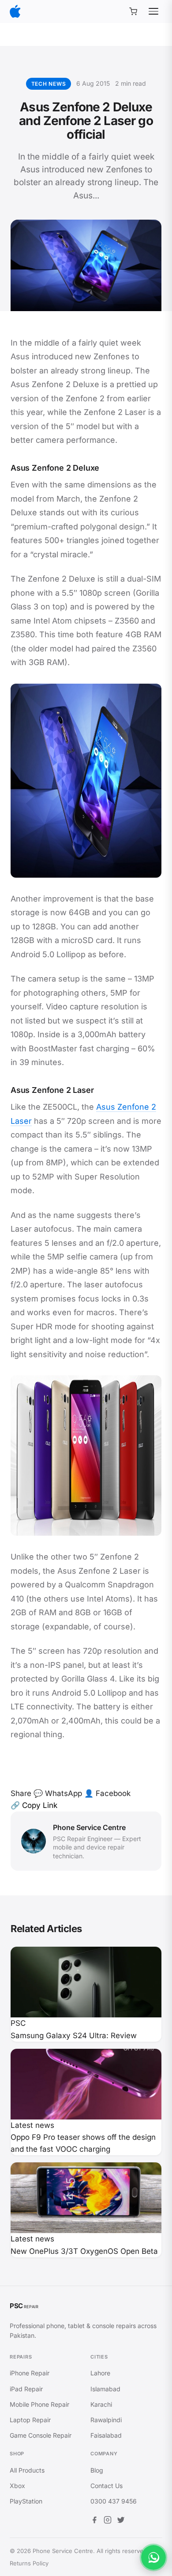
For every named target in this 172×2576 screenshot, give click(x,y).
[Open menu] (153, 11)
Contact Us (107, 2486)
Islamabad (105, 2389)
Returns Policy (29, 2563)
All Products (27, 2470)
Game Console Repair (41, 2435)
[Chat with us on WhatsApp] (153, 2557)
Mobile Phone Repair (39, 2404)
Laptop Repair (30, 2420)
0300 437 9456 (114, 2501)
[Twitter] (121, 2521)
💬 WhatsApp (58, 1793)
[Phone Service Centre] (15, 11)
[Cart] (133, 11)
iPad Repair (26, 2389)
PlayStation (26, 2501)
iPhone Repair (30, 2373)
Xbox (17, 2486)
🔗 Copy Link (34, 1805)
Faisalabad (106, 2435)
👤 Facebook (107, 1793)
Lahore (100, 2373)
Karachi (101, 2404)
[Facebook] (94, 2521)
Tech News (49, 84)
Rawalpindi (106, 2420)
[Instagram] (108, 2521)
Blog (97, 2470)
